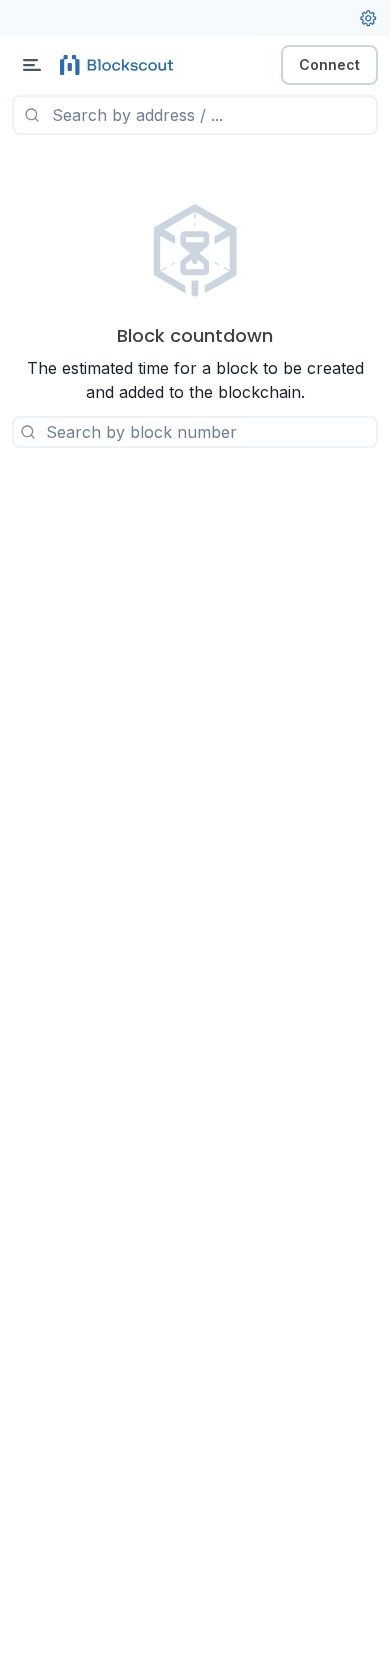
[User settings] (368, 18)
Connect (329, 64)
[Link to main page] (120, 65)
